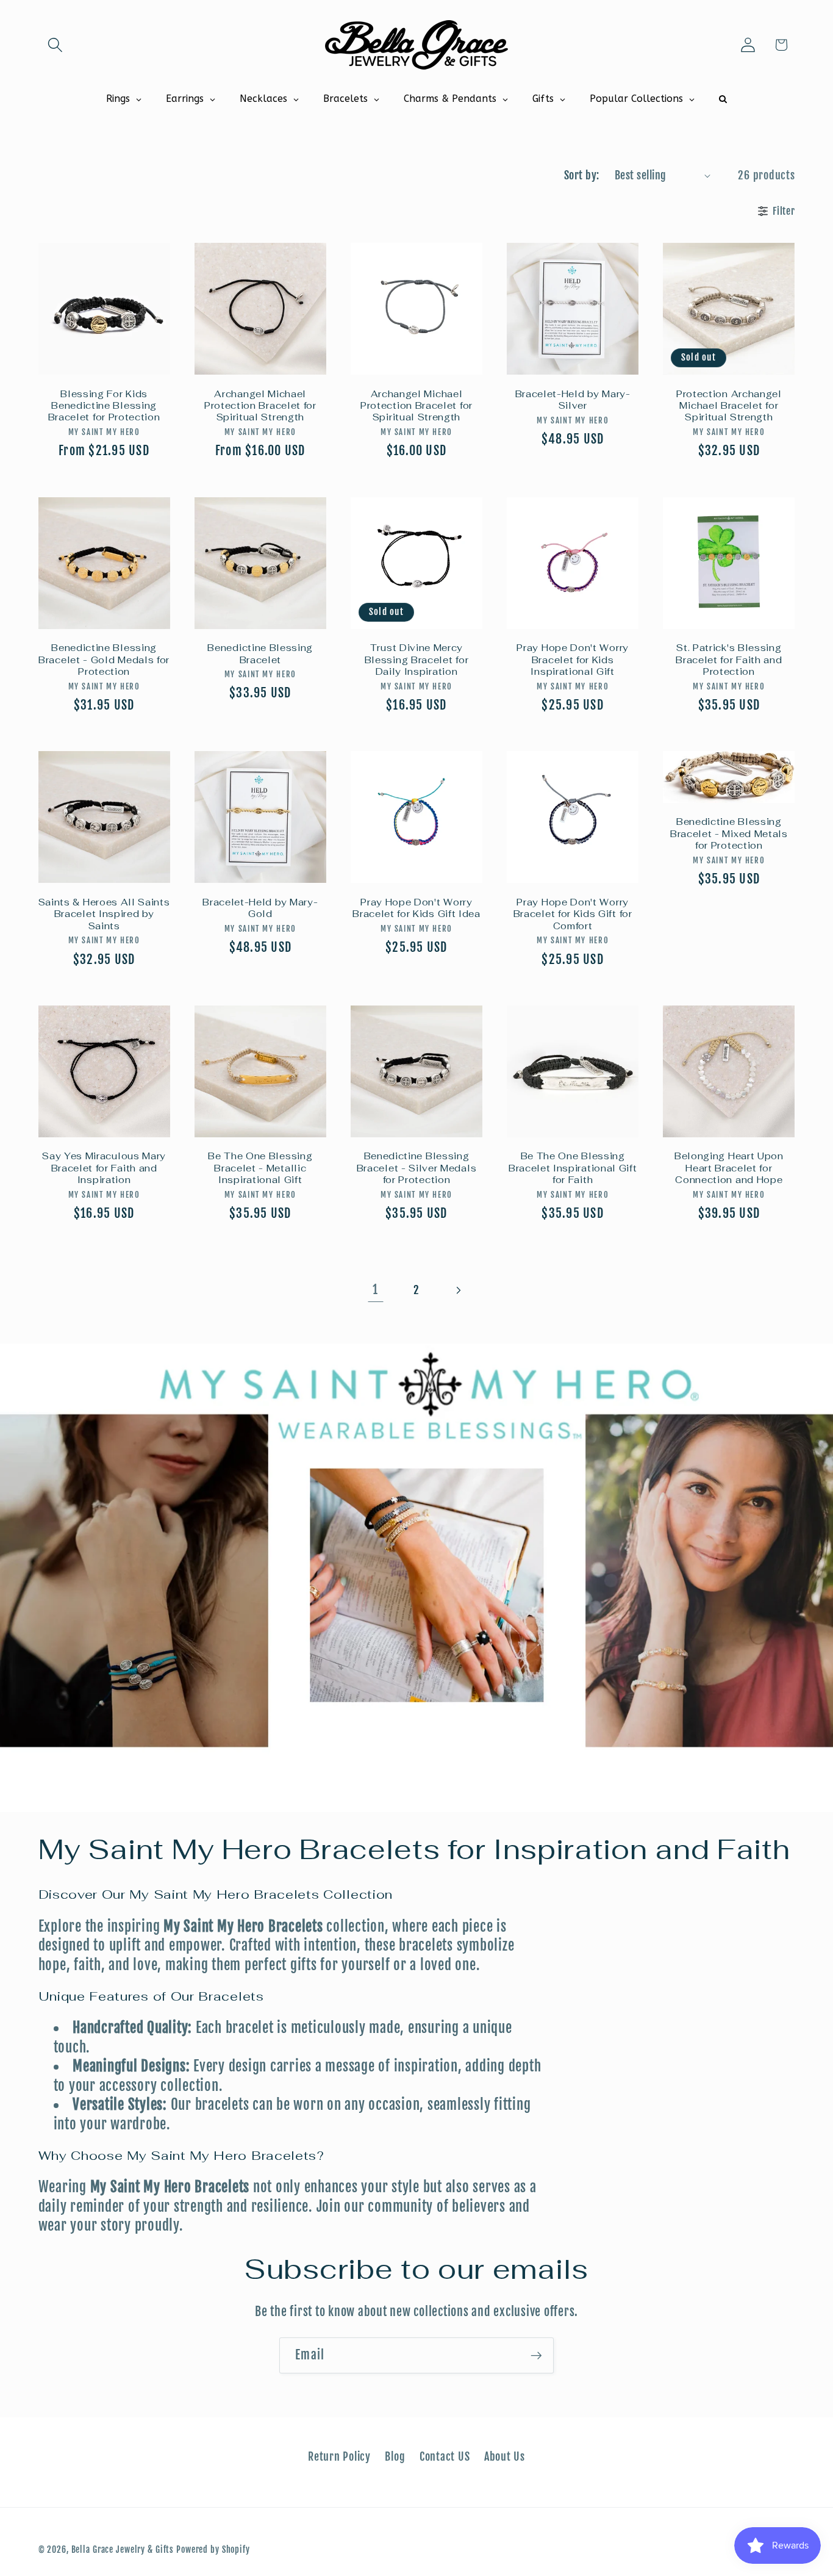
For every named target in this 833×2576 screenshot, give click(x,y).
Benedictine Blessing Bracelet (260, 653)
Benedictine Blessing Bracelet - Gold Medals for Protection (104, 660)
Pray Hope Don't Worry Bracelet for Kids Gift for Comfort (573, 914)
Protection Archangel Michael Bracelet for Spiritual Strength (729, 406)
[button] (55, 45)
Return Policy (339, 2456)
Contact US (445, 2456)
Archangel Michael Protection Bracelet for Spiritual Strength (260, 406)
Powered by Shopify (213, 2549)
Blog (395, 2456)
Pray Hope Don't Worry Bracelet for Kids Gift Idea (416, 908)
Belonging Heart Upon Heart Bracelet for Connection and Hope (729, 1168)
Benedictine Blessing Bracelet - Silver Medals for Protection (417, 1168)
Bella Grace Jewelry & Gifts (123, 2549)
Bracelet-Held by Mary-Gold (260, 908)
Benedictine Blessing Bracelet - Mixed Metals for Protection (729, 833)
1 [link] (375, 1290)
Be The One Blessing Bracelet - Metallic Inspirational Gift (260, 1168)
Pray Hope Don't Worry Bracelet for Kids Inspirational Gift (573, 660)
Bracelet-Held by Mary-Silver (573, 400)
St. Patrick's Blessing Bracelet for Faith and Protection (729, 660)
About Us (505, 2456)
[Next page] (458, 1290)
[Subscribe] (536, 2355)
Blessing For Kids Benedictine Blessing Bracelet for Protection (104, 406)
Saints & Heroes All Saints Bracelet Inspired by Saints (104, 914)
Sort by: (582, 175)
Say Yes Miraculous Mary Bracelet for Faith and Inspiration (104, 1168)
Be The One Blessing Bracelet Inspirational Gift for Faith (573, 1168)
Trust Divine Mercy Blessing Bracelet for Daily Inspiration (417, 660)
